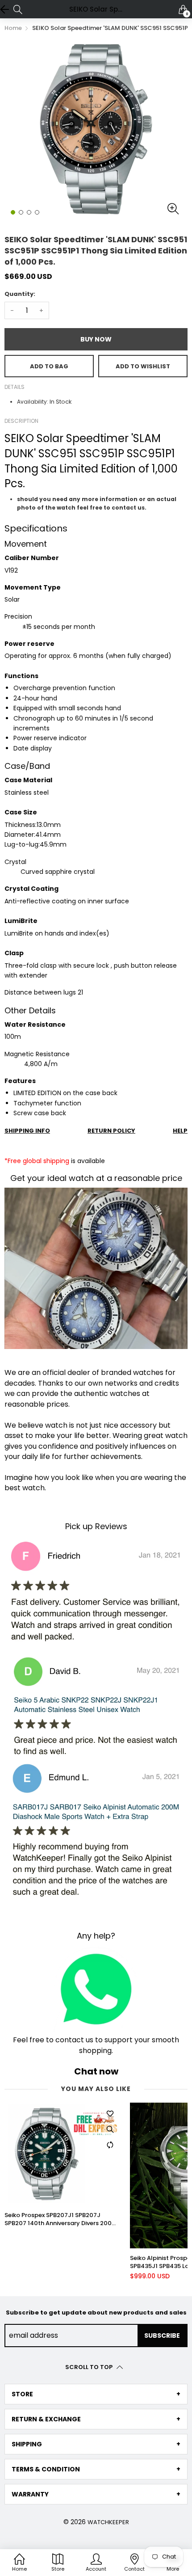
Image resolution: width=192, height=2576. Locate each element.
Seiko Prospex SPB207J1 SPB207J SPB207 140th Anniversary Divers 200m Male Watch (61, 2219)
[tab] (96, 2394)
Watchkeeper (108, 2522)
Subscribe (162, 2336)
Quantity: (20, 294)
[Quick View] (110, 2129)
